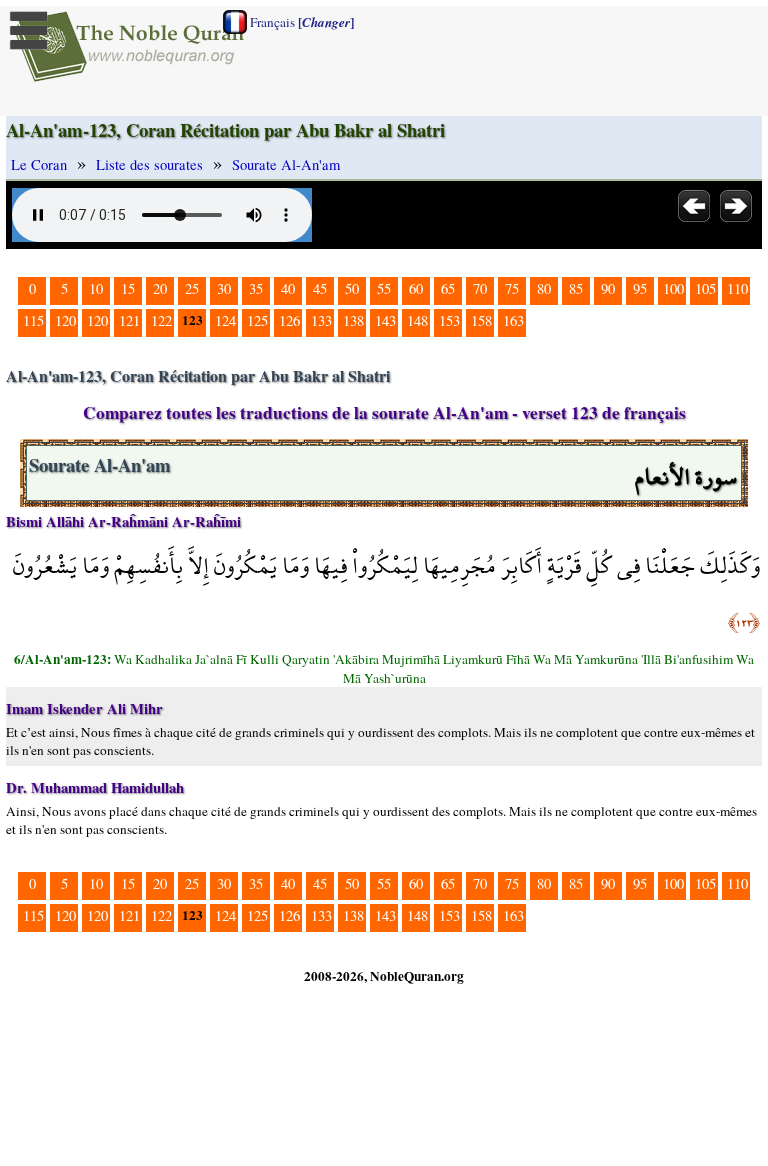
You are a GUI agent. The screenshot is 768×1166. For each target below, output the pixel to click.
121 (129, 320)
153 (449, 320)
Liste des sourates (149, 164)
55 (384, 288)
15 (128, 288)
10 (96, 288)
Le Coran (39, 164)
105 (705, 288)
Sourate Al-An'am (286, 164)
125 (257, 320)
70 (480, 288)
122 (161, 320)
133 (321, 320)
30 (224, 288)
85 (576, 288)
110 (737, 288)
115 (33, 320)
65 (448, 288)
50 (352, 288)
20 (160, 288)
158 (481, 320)
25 (192, 288)
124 (225, 320)
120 (65, 320)
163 (513, 320)
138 (353, 320)
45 (320, 288)
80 (544, 288)
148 (417, 320)
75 (512, 288)
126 (289, 320)
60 (416, 288)
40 (288, 288)
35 (256, 288)
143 (385, 320)
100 (673, 288)
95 (640, 288)
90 (608, 288)
